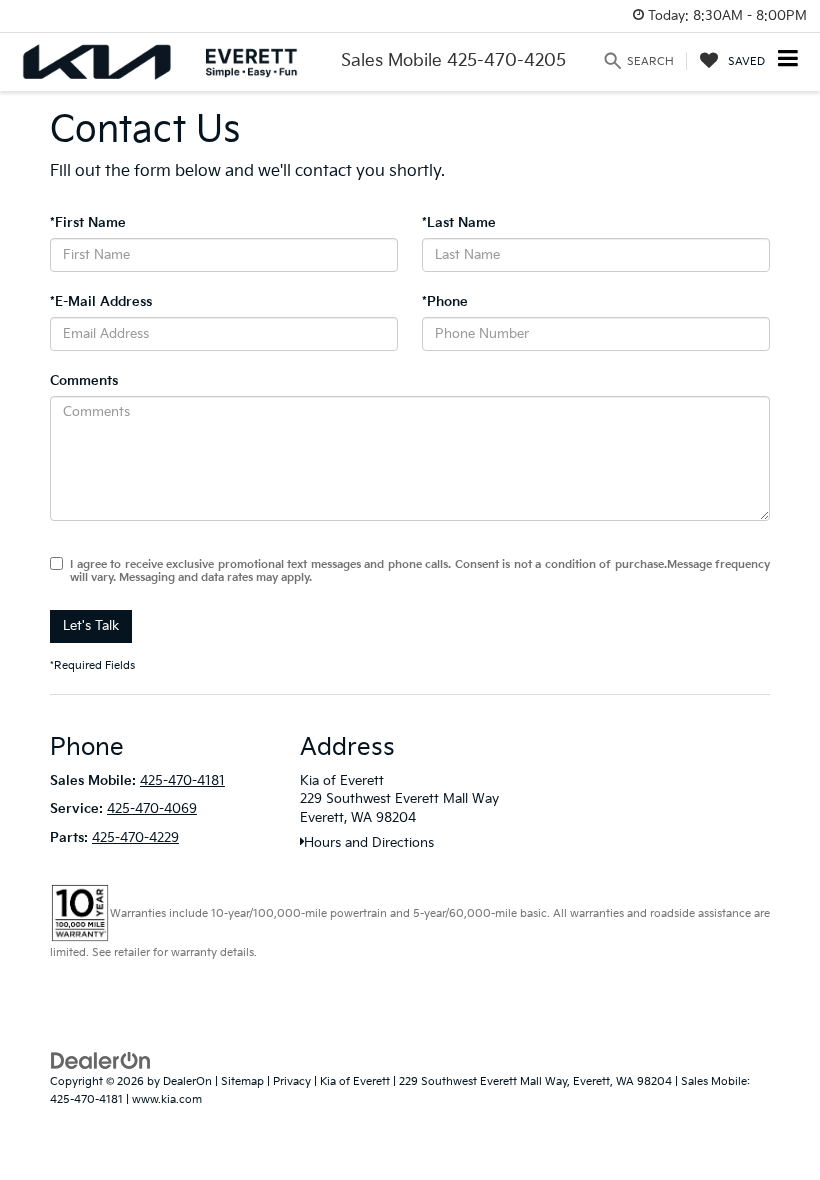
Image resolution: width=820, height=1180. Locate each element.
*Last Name (459, 223)
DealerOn (187, 1081)
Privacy (292, 1081)
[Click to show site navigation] (788, 60)
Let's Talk (91, 626)
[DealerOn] (101, 1060)
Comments (84, 381)
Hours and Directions (369, 843)
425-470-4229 (135, 838)
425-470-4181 (182, 781)
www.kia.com (167, 1099)
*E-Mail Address (101, 302)
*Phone (445, 302)
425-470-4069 (152, 809)
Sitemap (242, 1081)
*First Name (88, 223)
